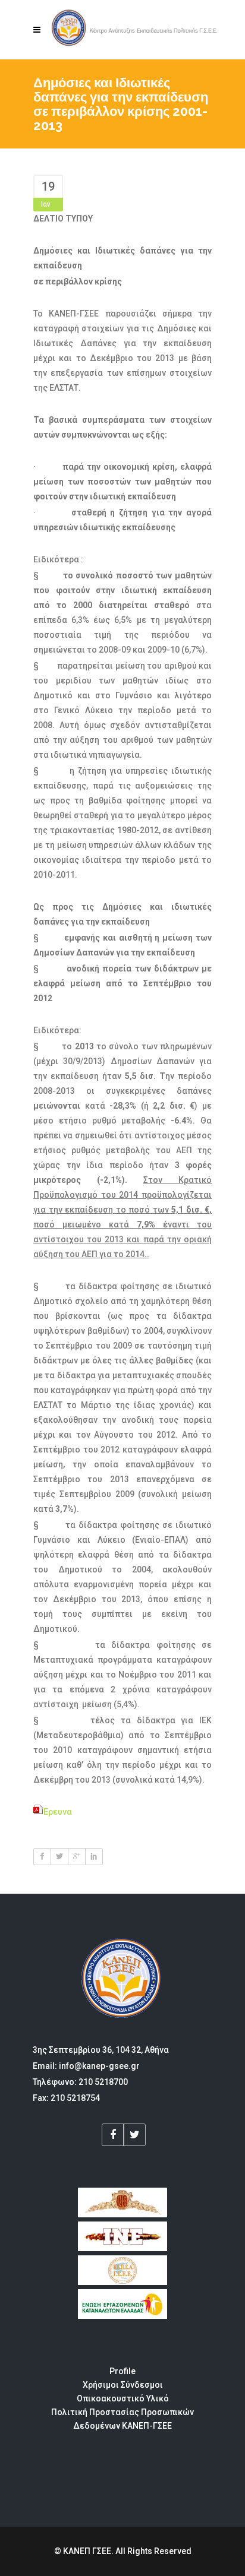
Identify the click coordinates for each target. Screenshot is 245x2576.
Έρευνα (57, 1812)
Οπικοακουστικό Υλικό (123, 2398)
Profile (122, 2371)
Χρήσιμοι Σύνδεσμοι (123, 2385)
